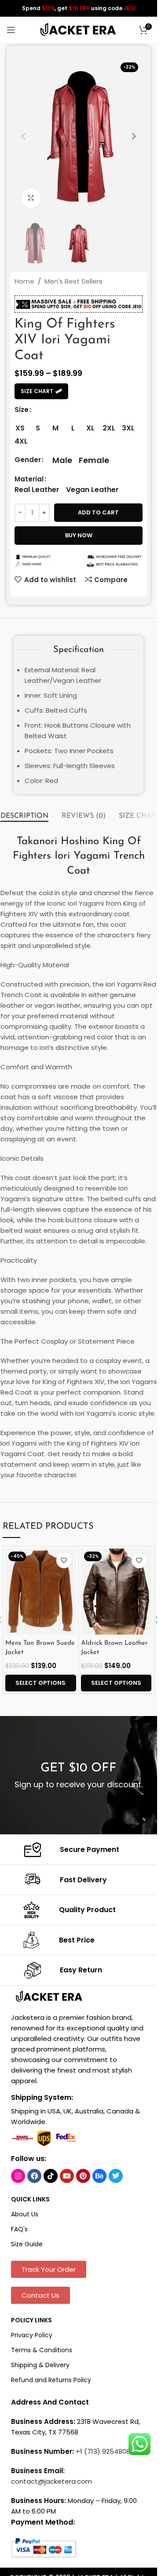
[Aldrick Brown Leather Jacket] (116, 1592)
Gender (28, 460)
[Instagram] (18, 2176)
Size (22, 410)
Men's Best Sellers (73, 281)
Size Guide (27, 2244)
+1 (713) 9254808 (103, 2451)
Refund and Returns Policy (51, 2380)
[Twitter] (116, 2176)
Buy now (79, 535)
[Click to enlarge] (31, 198)
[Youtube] (67, 2176)
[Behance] (99, 2176)
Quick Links (30, 2199)
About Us (25, 2214)
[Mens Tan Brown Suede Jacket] (40, 1592)
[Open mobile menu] (11, 30)
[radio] (20, 428)
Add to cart (98, 512)
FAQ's (19, 2229)
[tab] (24, 816)
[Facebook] (34, 2176)
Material (29, 479)
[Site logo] (79, 29)
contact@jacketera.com (51, 2481)
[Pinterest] (83, 2176)
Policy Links (31, 2320)
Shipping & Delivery (40, 2365)
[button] (23, 136)
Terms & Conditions (42, 2350)
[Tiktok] (51, 2176)
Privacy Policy (32, 2335)
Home (24, 281)
